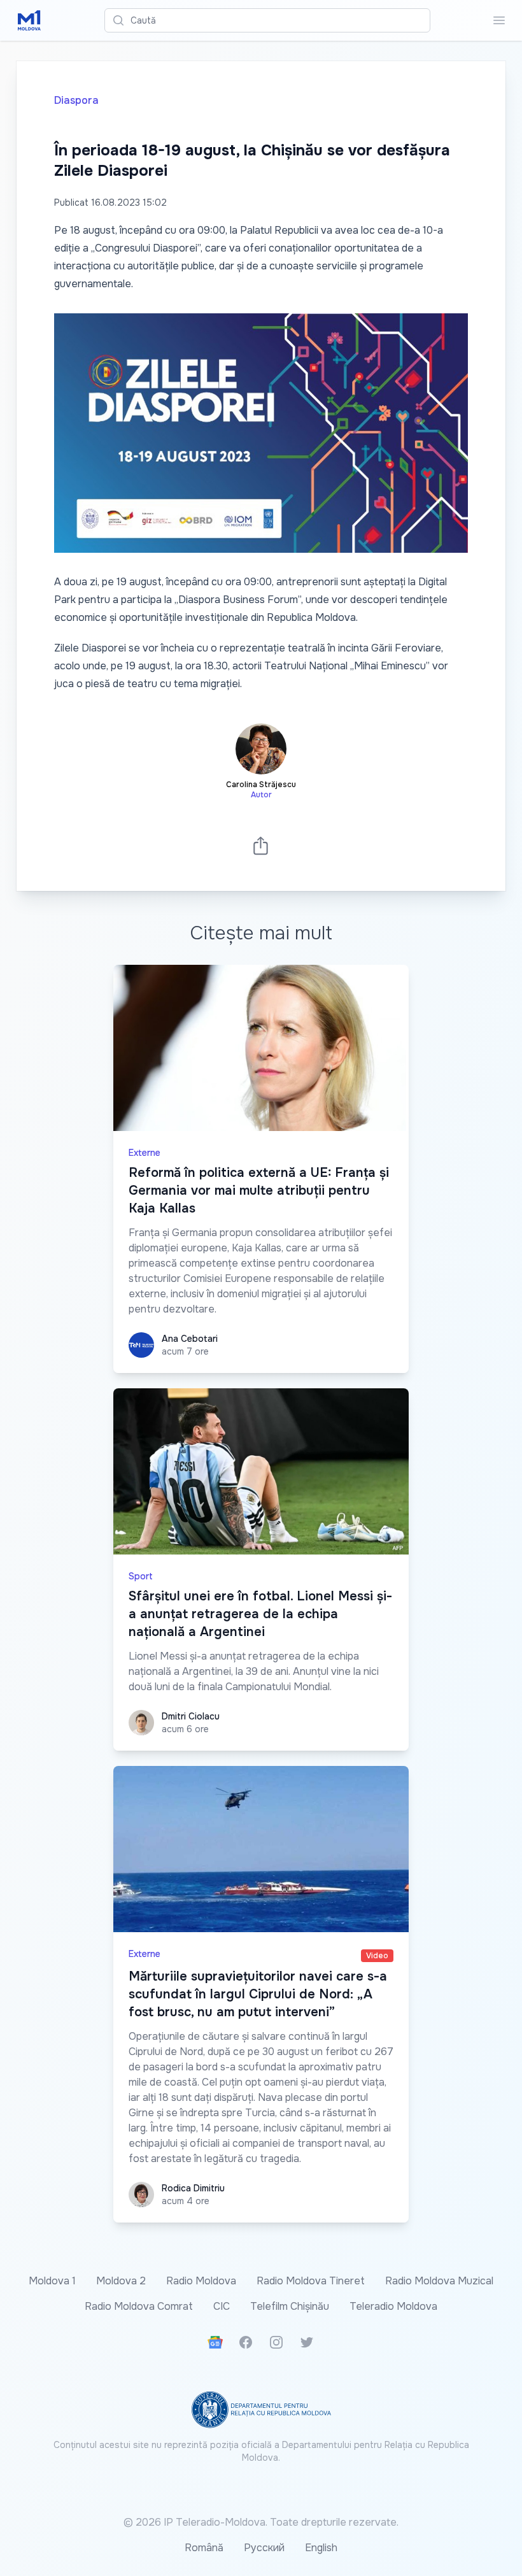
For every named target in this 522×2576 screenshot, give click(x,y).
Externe (145, 1153)
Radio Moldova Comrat (139, 2306)
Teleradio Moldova (393, 2306)
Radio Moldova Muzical (439, 2281)
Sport (141, 1576)
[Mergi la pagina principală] (29, 20)
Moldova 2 (121, 2281)
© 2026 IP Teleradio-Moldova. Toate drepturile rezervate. (261, 2522)
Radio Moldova (201, 2281)
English (321, 2548)
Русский (264, 2548)
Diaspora (76, 100)
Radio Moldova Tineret (311, 2281)
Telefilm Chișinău (290, 2306)
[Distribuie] (261, 845)
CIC (222, 2306)
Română (204, 2548)
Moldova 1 (52, 2281)
